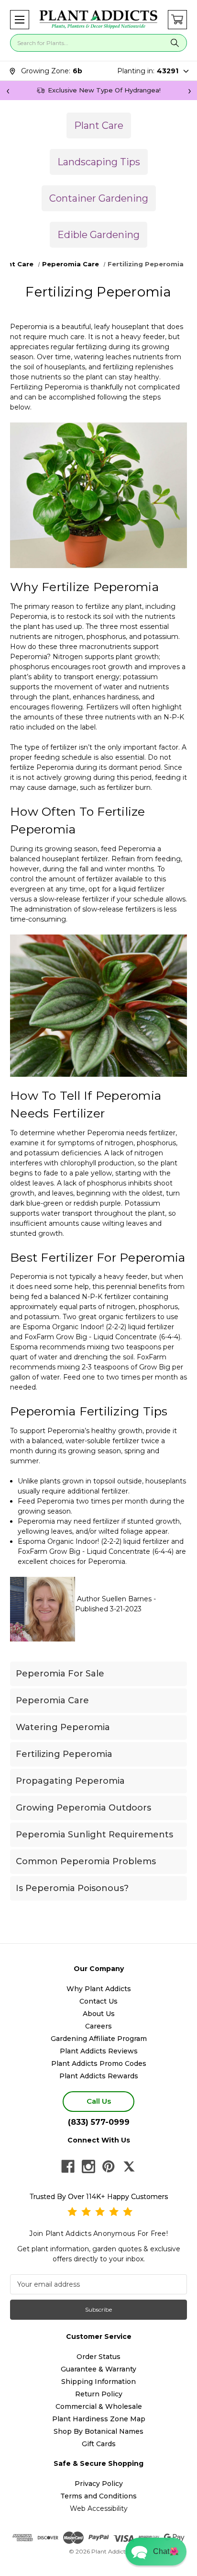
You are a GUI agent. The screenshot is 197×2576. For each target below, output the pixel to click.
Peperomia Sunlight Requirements (94, 1835)
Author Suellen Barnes (114, 1599)
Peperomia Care (52, 1700)
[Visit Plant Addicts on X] (129, 2166)
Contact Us (98, 2001)
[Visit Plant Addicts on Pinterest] (109, 2166)
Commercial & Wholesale (99, 2406)
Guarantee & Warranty (98, 2369)
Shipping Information (98, 2382)
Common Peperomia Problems (86, 1861)
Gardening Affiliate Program (99, 2039)
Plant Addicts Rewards (99, 2076)
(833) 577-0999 (99, 2122)
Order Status (98, 2357)
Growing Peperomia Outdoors (83, 1808)
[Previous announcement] (8, 91)
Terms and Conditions (98, 2496)
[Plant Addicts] (98, 20)
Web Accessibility (99, 2508)
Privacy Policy (99, 2484)
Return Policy (99, 2394)
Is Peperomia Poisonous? (72, 1888)
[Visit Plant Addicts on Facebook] (68, 2166)
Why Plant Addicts (99, 1989)
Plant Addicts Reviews (99, 2051)
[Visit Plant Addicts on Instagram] (88, 2166)
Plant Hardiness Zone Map (99, 2419)
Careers (98, 2026)
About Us (99, 2014)
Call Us (99, 2101)
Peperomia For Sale (60, 1674)
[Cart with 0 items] (177, 20)
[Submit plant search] (175, 43)
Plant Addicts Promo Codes (99, 2063)
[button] (20, 20)
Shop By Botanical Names (98, 2431)
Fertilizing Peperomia (64, 1754)
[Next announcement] (189, 91)
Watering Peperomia (63, 1727)
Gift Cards (99, 2444)
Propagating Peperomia (70, 1781)
